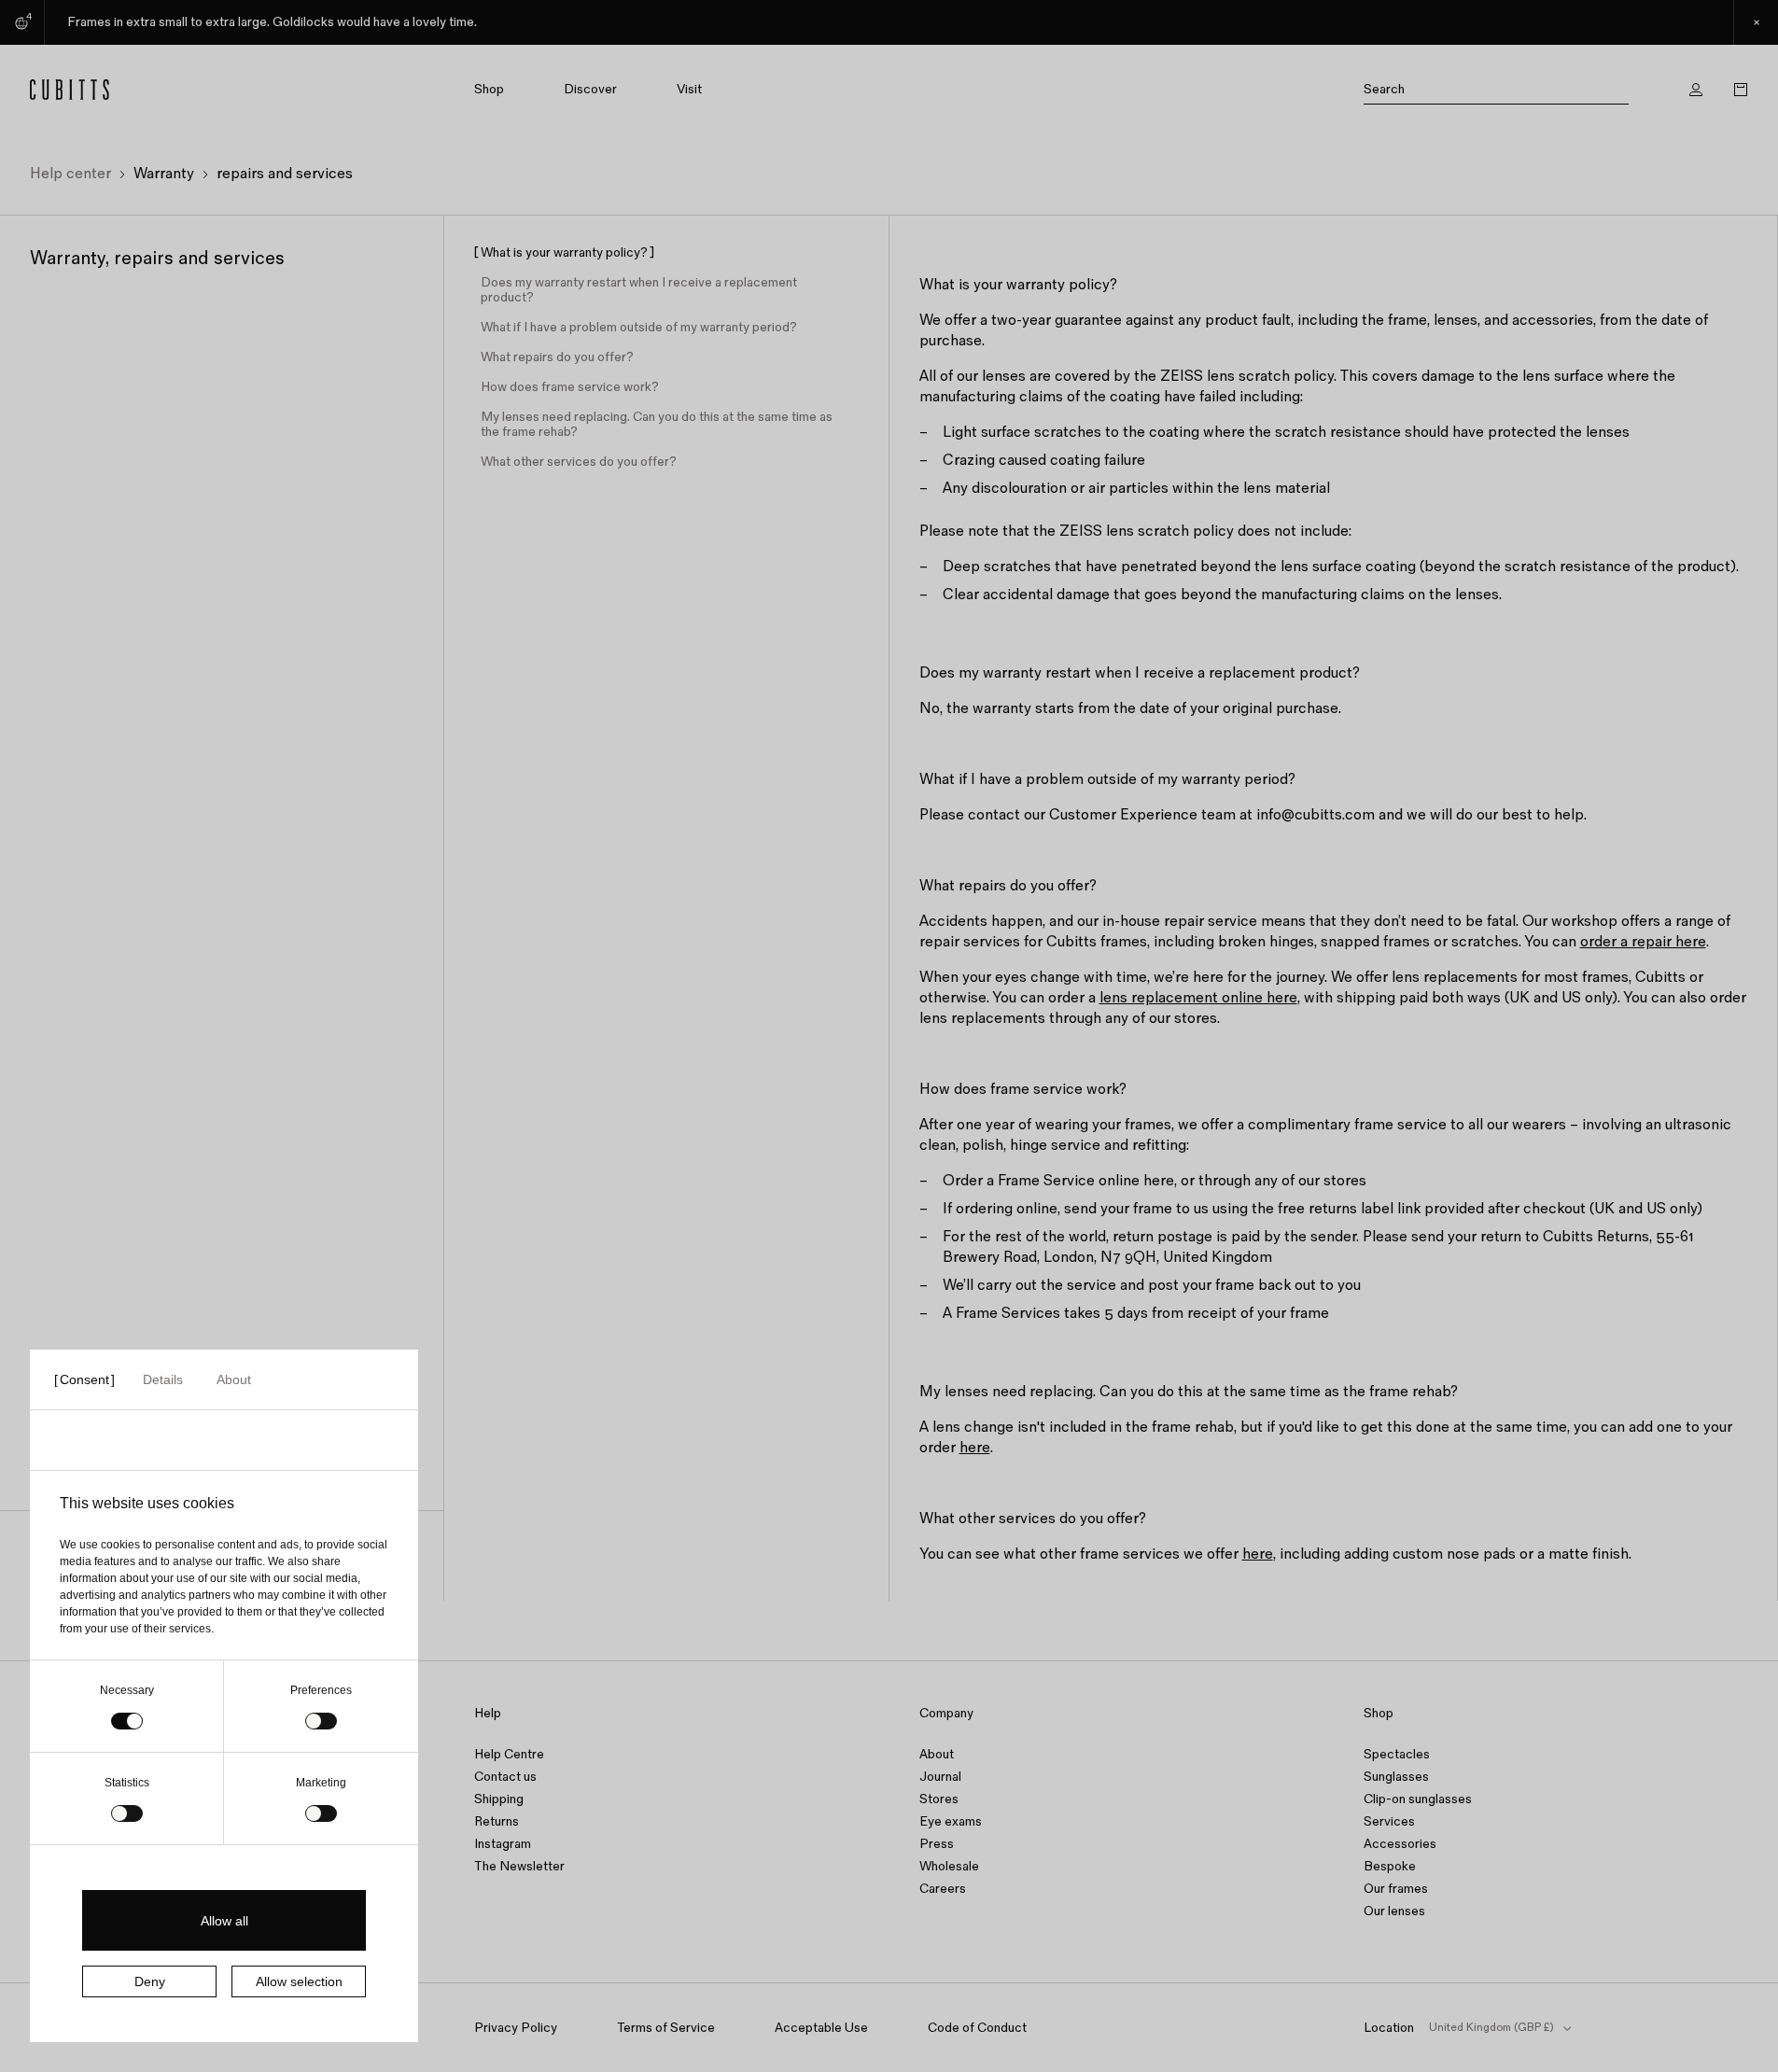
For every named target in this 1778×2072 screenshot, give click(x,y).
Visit (689, 90)
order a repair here (1643, 942)
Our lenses (1394, 1911)
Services (1389, 1821)
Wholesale (949, 1866)
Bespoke (1390, 1866)
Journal (940, 1777)
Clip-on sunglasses (1418, 1799)
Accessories (1400, 1844)
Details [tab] (163, 1379)
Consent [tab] (84, 1379)
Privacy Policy (516, 2028)
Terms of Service (666, 2028)
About (937, 1754)
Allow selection (299, 1981)
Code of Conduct (977, 2028)
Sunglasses (1396, 1777)
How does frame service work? (570, 387)
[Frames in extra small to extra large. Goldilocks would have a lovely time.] (889, 22)
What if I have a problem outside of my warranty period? (639, 328)
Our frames (1396, 1889)
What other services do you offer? (579, 462)
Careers (943, 1889)
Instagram (503, 1844)
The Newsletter (519, 1866)
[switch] (321, 1721)
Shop (489, 90)
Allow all (224, 1921)
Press (937, 1844)
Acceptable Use (821, 2028)
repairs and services (285, 174)
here (975, 1448)
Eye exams (951, 1821)
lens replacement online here (1198, 998)
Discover (590, 90)
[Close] (1756, 22)
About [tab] (234, 1379)
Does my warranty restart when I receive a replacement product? (639, 290)
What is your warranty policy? (564, 253)
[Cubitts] (148, 90)
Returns (497, 1821)
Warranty (164, 174)
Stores (939, 1799)
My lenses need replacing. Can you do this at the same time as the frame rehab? (657, 425)
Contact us (505, 1777)
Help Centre (509, 1754)
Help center (70, 174)
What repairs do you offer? (557, 357)
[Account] (1696, 90)
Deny (150, 1981)
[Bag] (1741, 90)
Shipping (499, 1799)
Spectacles (1397, 1754)
